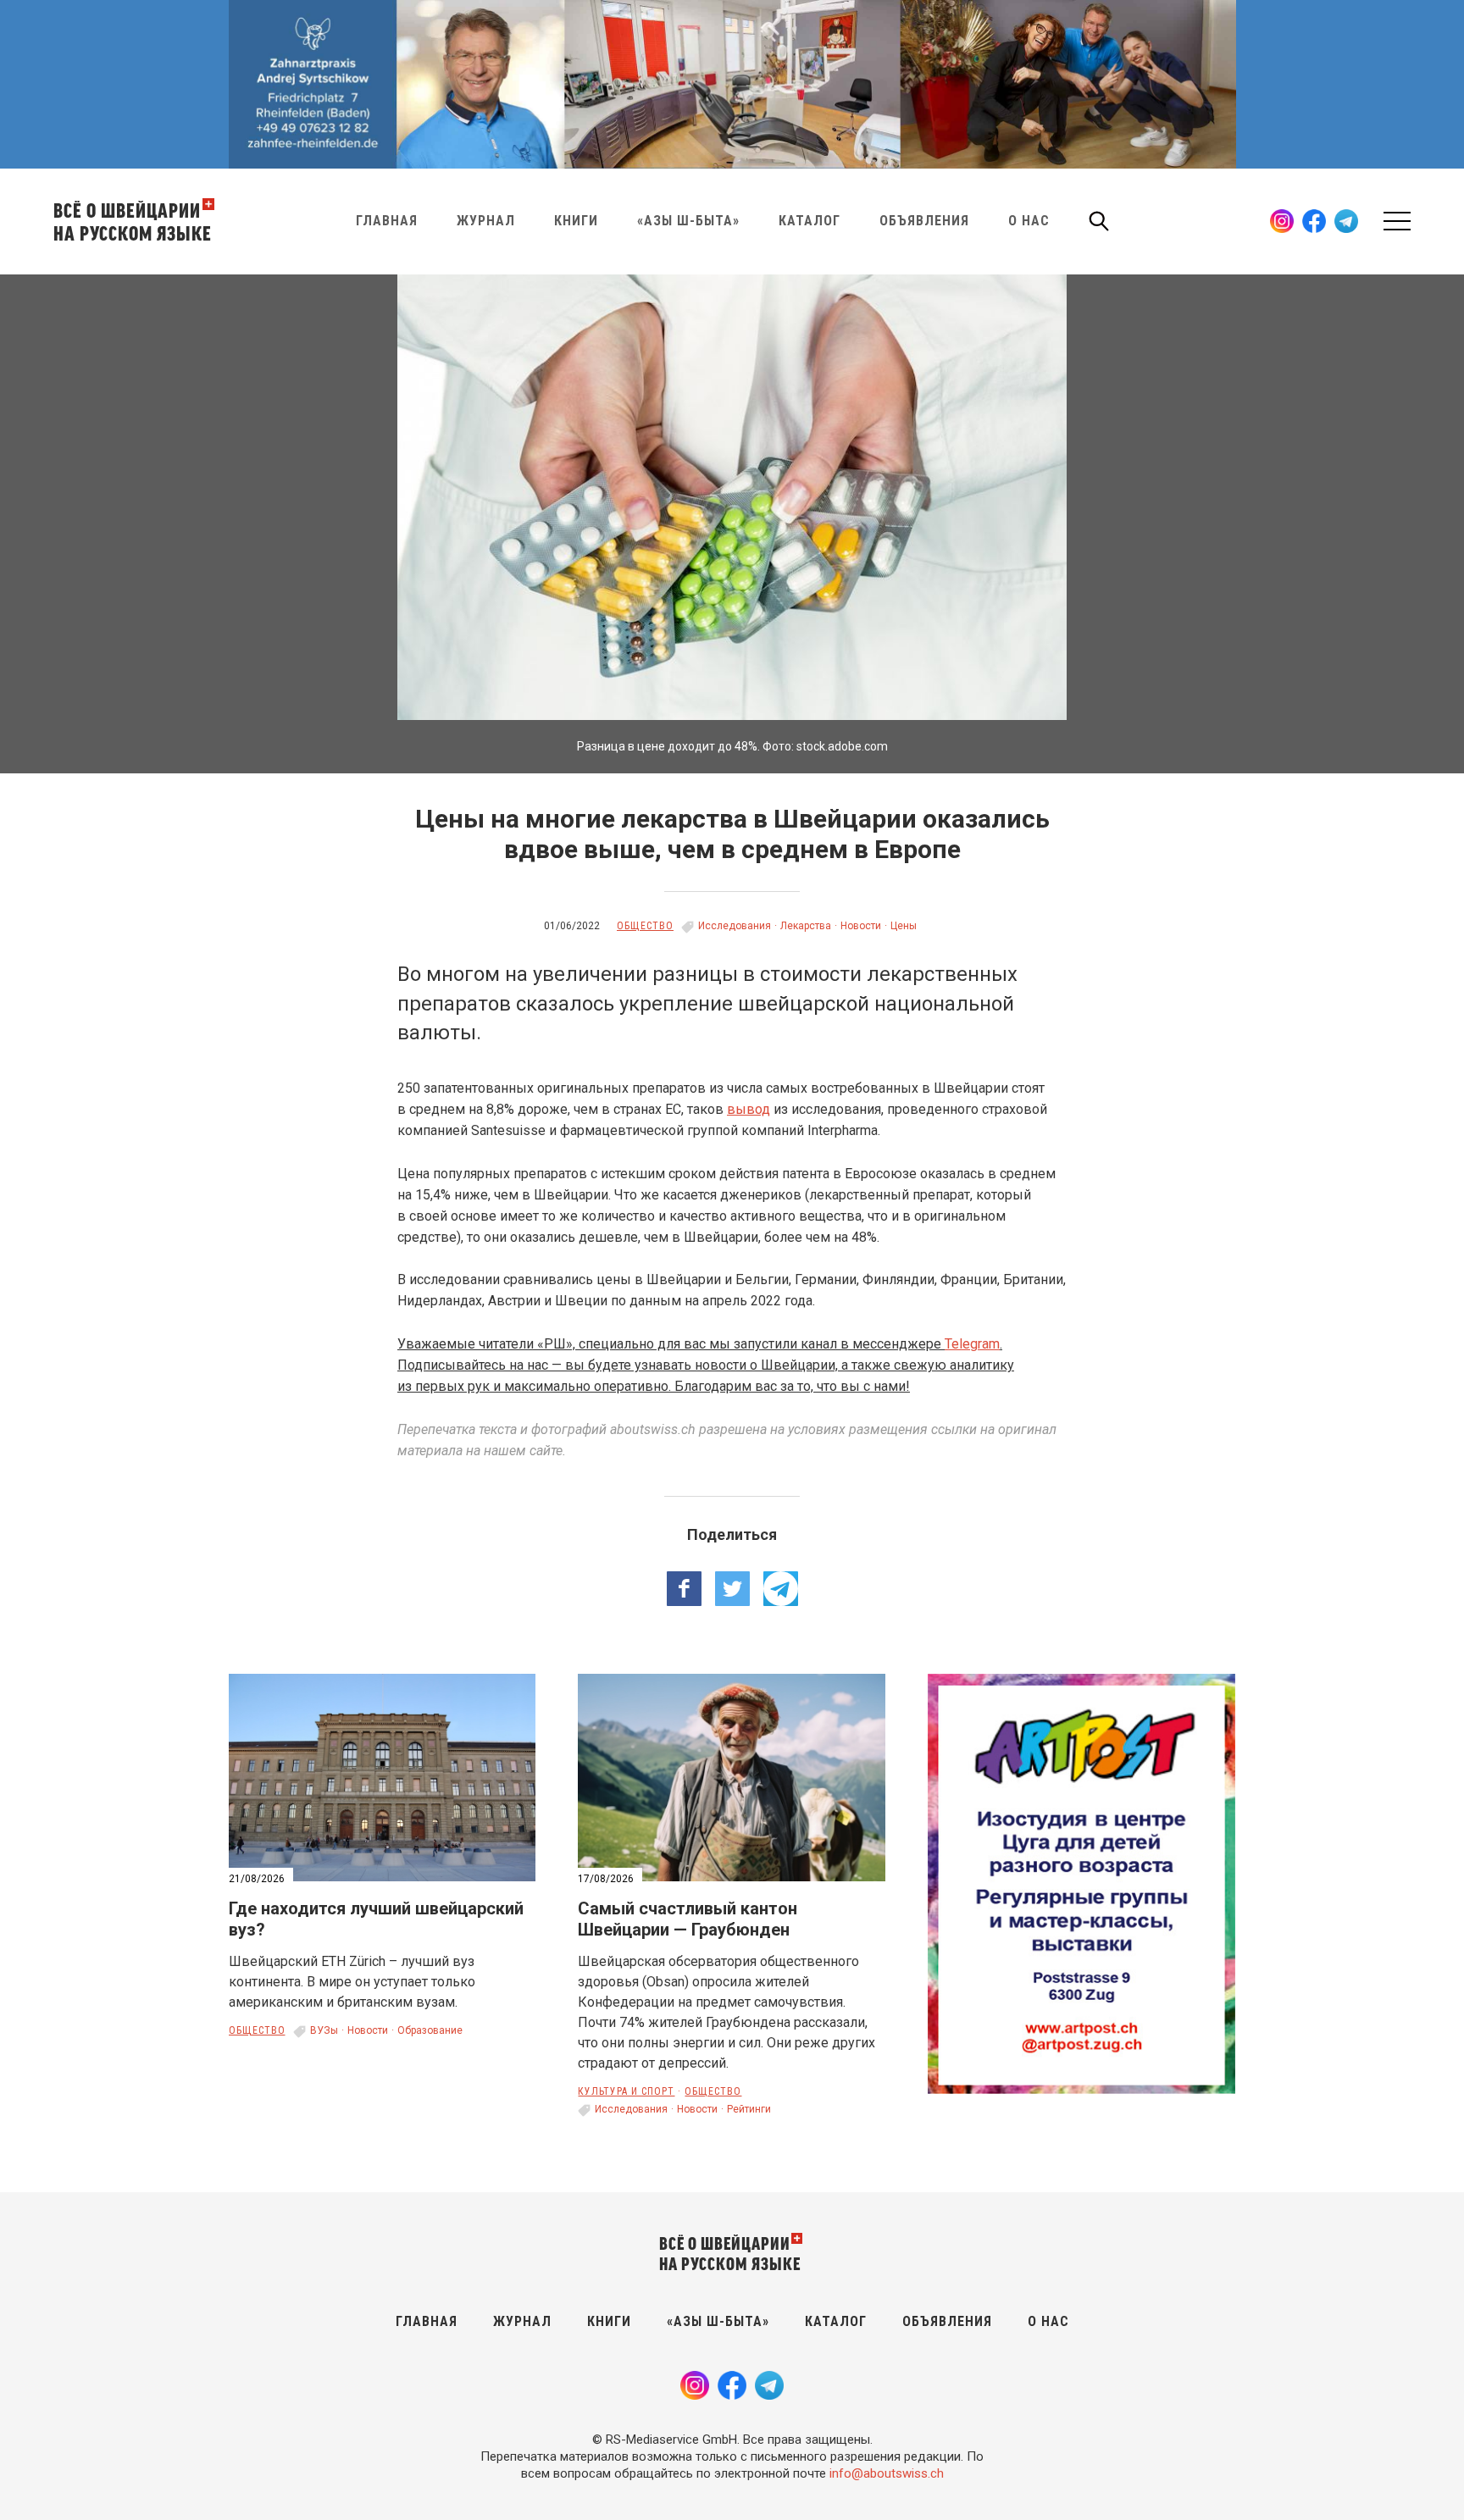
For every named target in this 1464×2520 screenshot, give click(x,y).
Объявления (924, 221)
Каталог (810, 221)
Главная (387, 221)
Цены (904, 926)
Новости (861, 926)
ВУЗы (324, 2030)
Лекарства (806, 926)
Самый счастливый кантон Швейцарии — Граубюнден (688, 1919)
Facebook (1314, 221)
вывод (749, 1109)
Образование (430, 2030)
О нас (1029, 221)
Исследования (735, 926)
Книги (576, 221)
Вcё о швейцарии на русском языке (133, 221)
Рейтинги (749, 2109)
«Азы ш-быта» (688, 221)
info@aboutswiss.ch (887, 2473)
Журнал (486, 221)
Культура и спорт (626, 2091)
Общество (645, 926)
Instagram (1282, 221)
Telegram (1346, 221)
